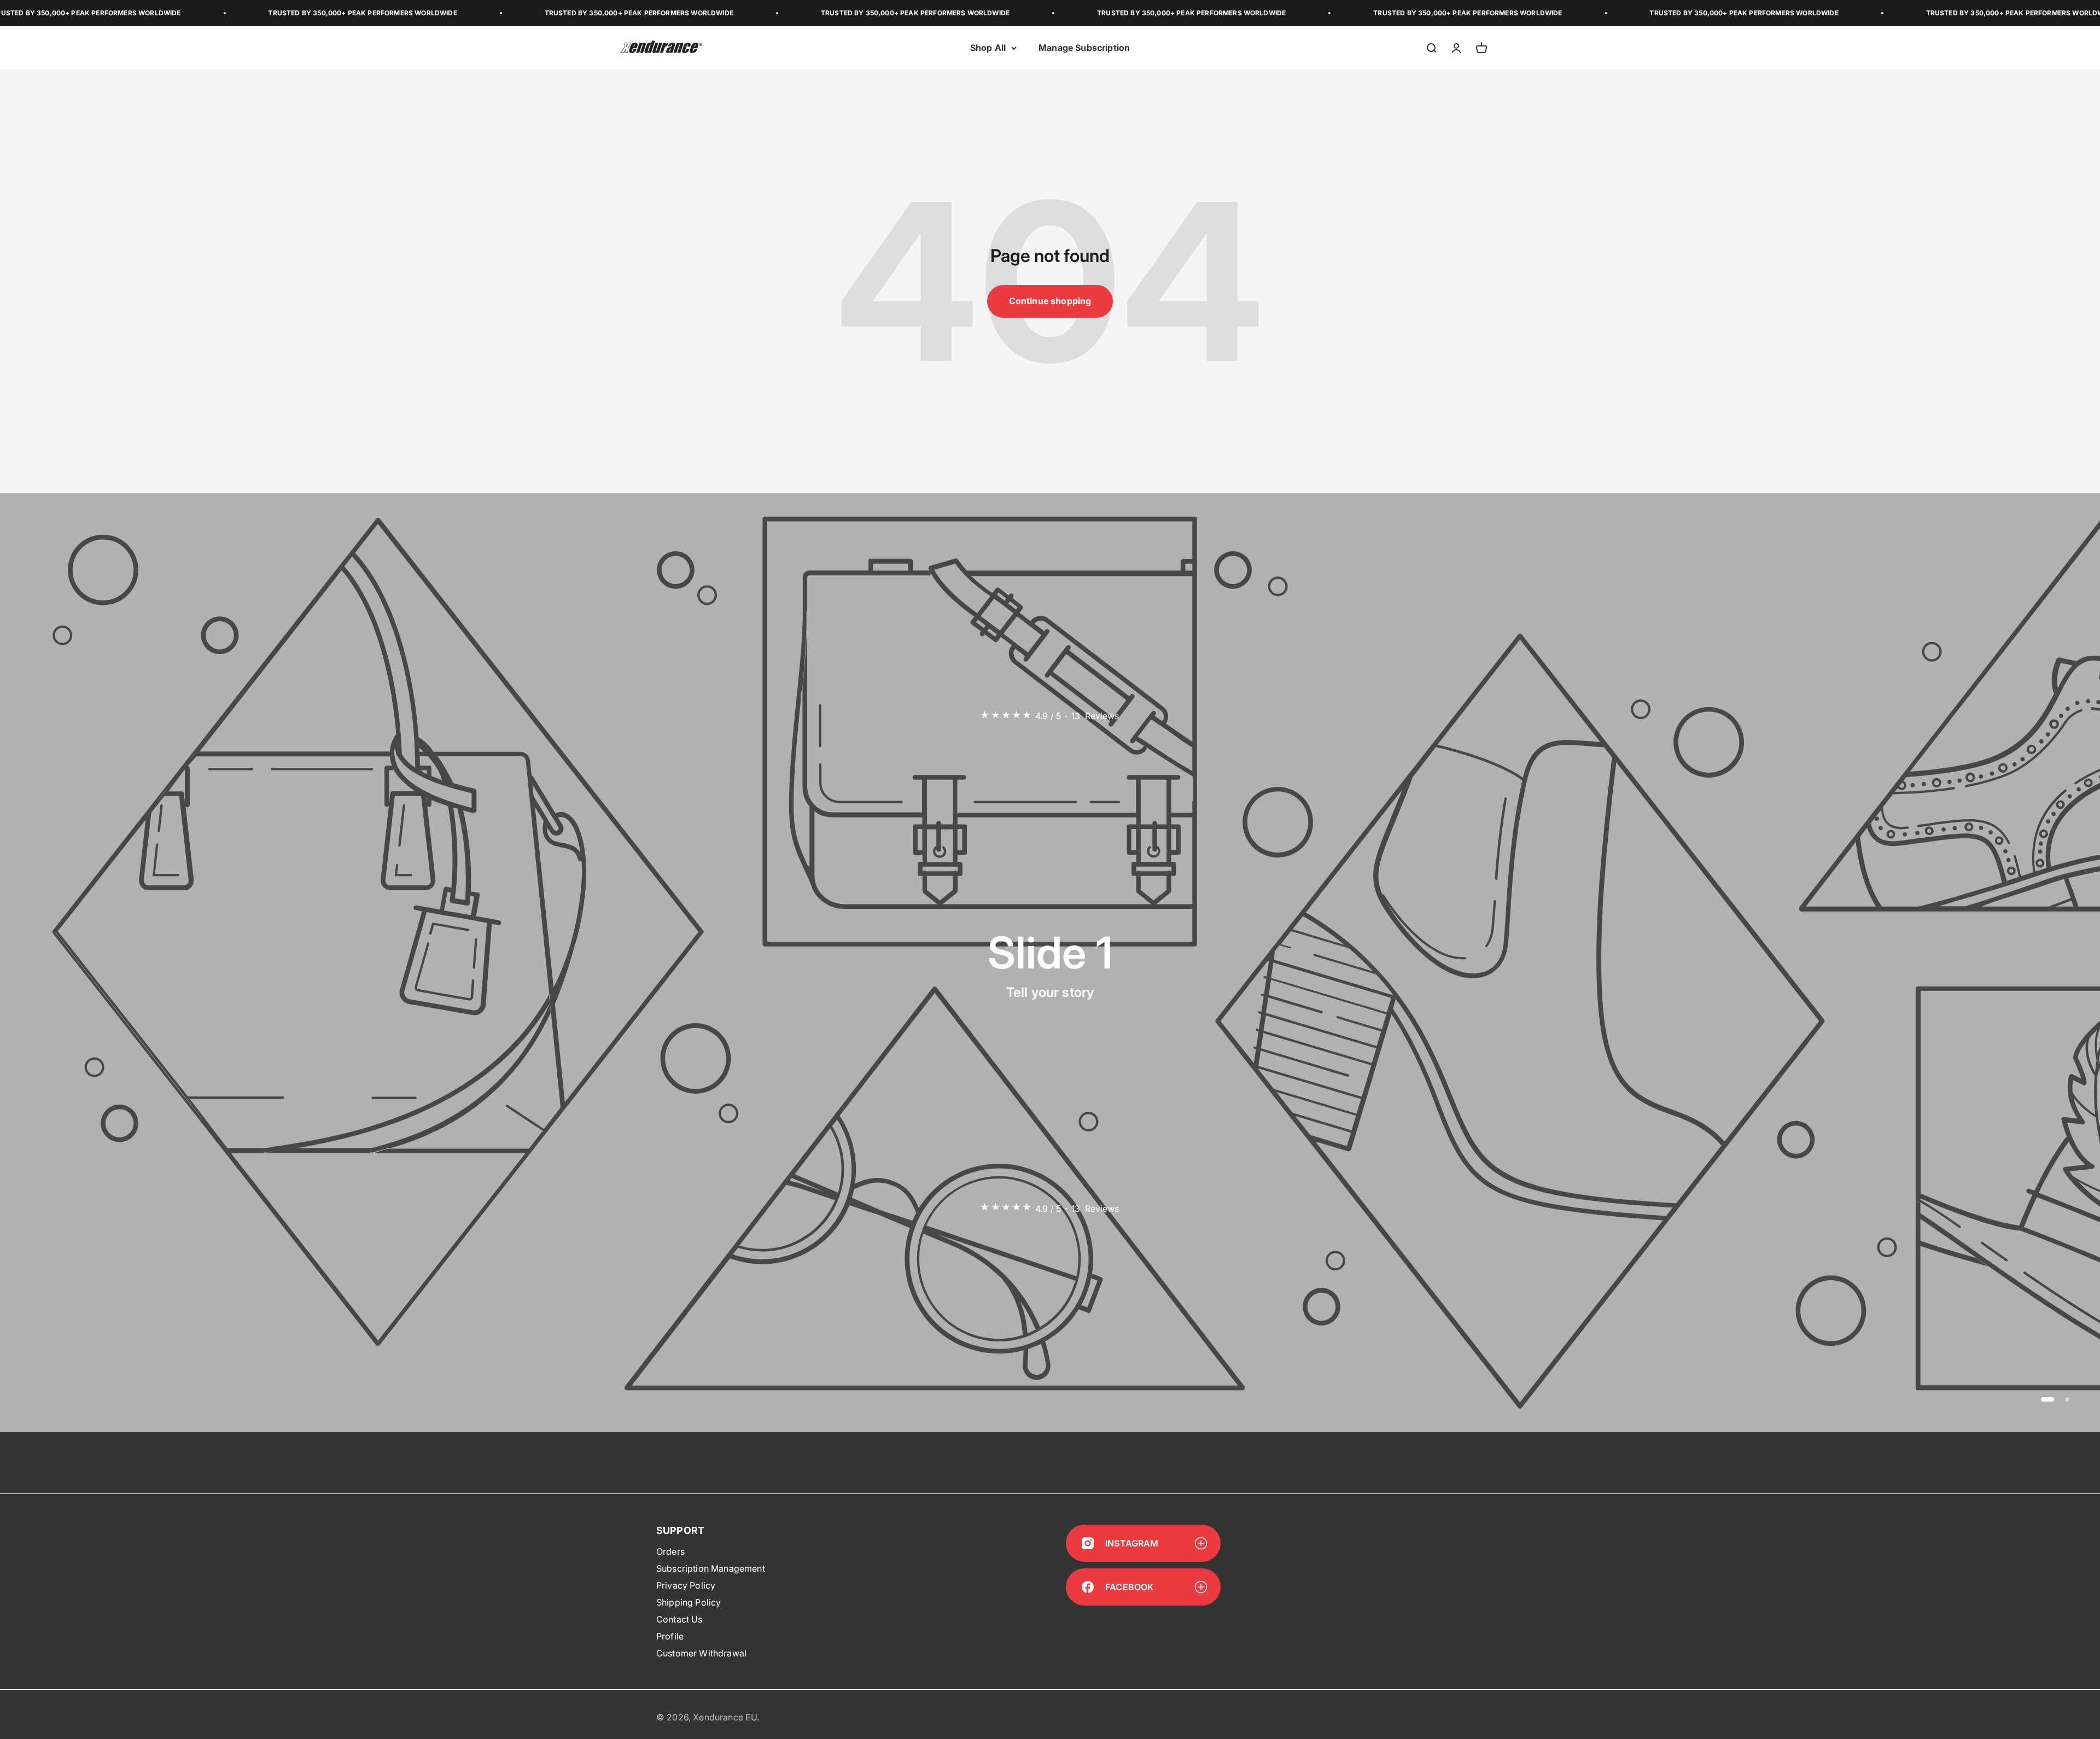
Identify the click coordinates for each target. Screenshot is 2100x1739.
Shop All (988, 48)
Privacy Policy (686, 1585)
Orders (670, 1551)
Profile (670, 1636)
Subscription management (711, 1568)
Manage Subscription (1084, 48)
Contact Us (679, 1619)
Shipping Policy (689, 1602)
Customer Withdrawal (701, 1653)
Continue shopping (1050, 301)
